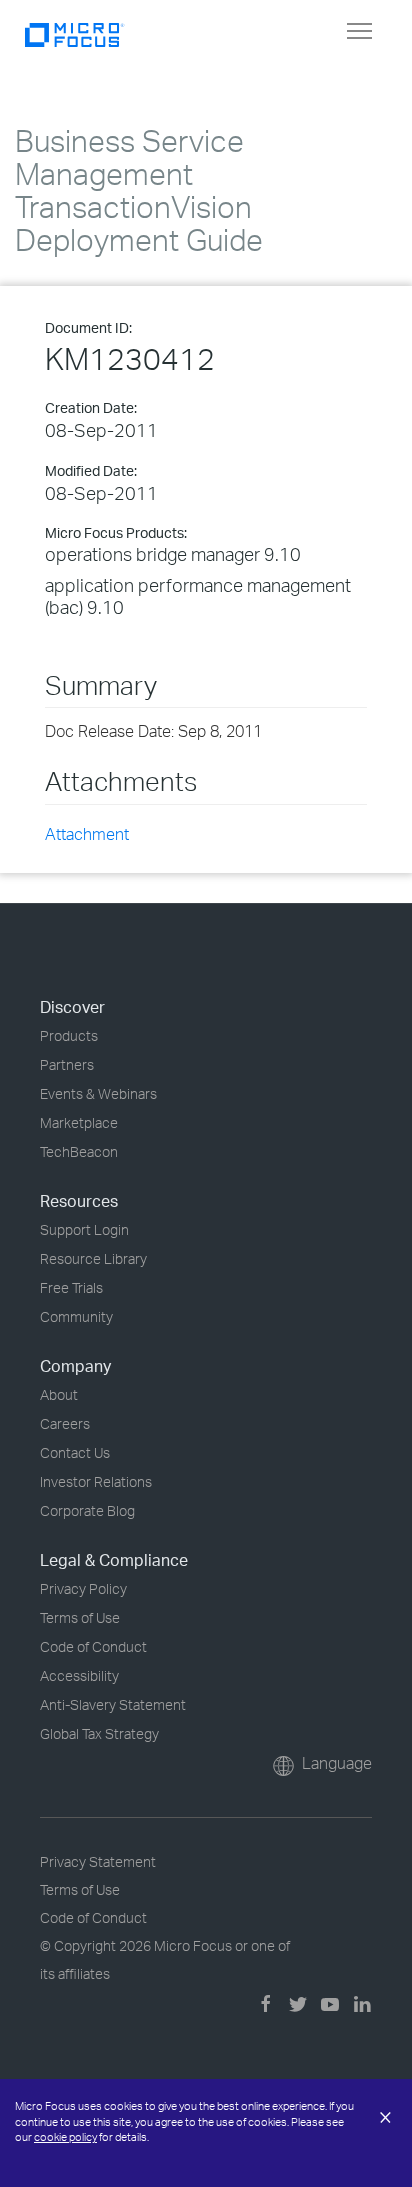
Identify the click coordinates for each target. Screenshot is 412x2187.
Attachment (87, 834)
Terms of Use (80, 1617)
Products (69, 1035)
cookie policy (65, 2137)
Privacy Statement (98, 1861)
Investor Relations (96, 1481)
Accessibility (79, 1675)
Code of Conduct (93, 1646)
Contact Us (75, 1452)
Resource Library (93, 1258)
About (59, 1394)
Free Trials (71, 1287)
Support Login (84, 1229)
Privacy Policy (83, 1588)
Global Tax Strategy (99, 1733)
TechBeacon (79, 1151)
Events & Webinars (98, 1093)
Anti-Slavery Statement (113, 1704)
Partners (67, 1064)
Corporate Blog (87, 1510)
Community (76, 1316)
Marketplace (79, 1122)
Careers (65, 1423)
